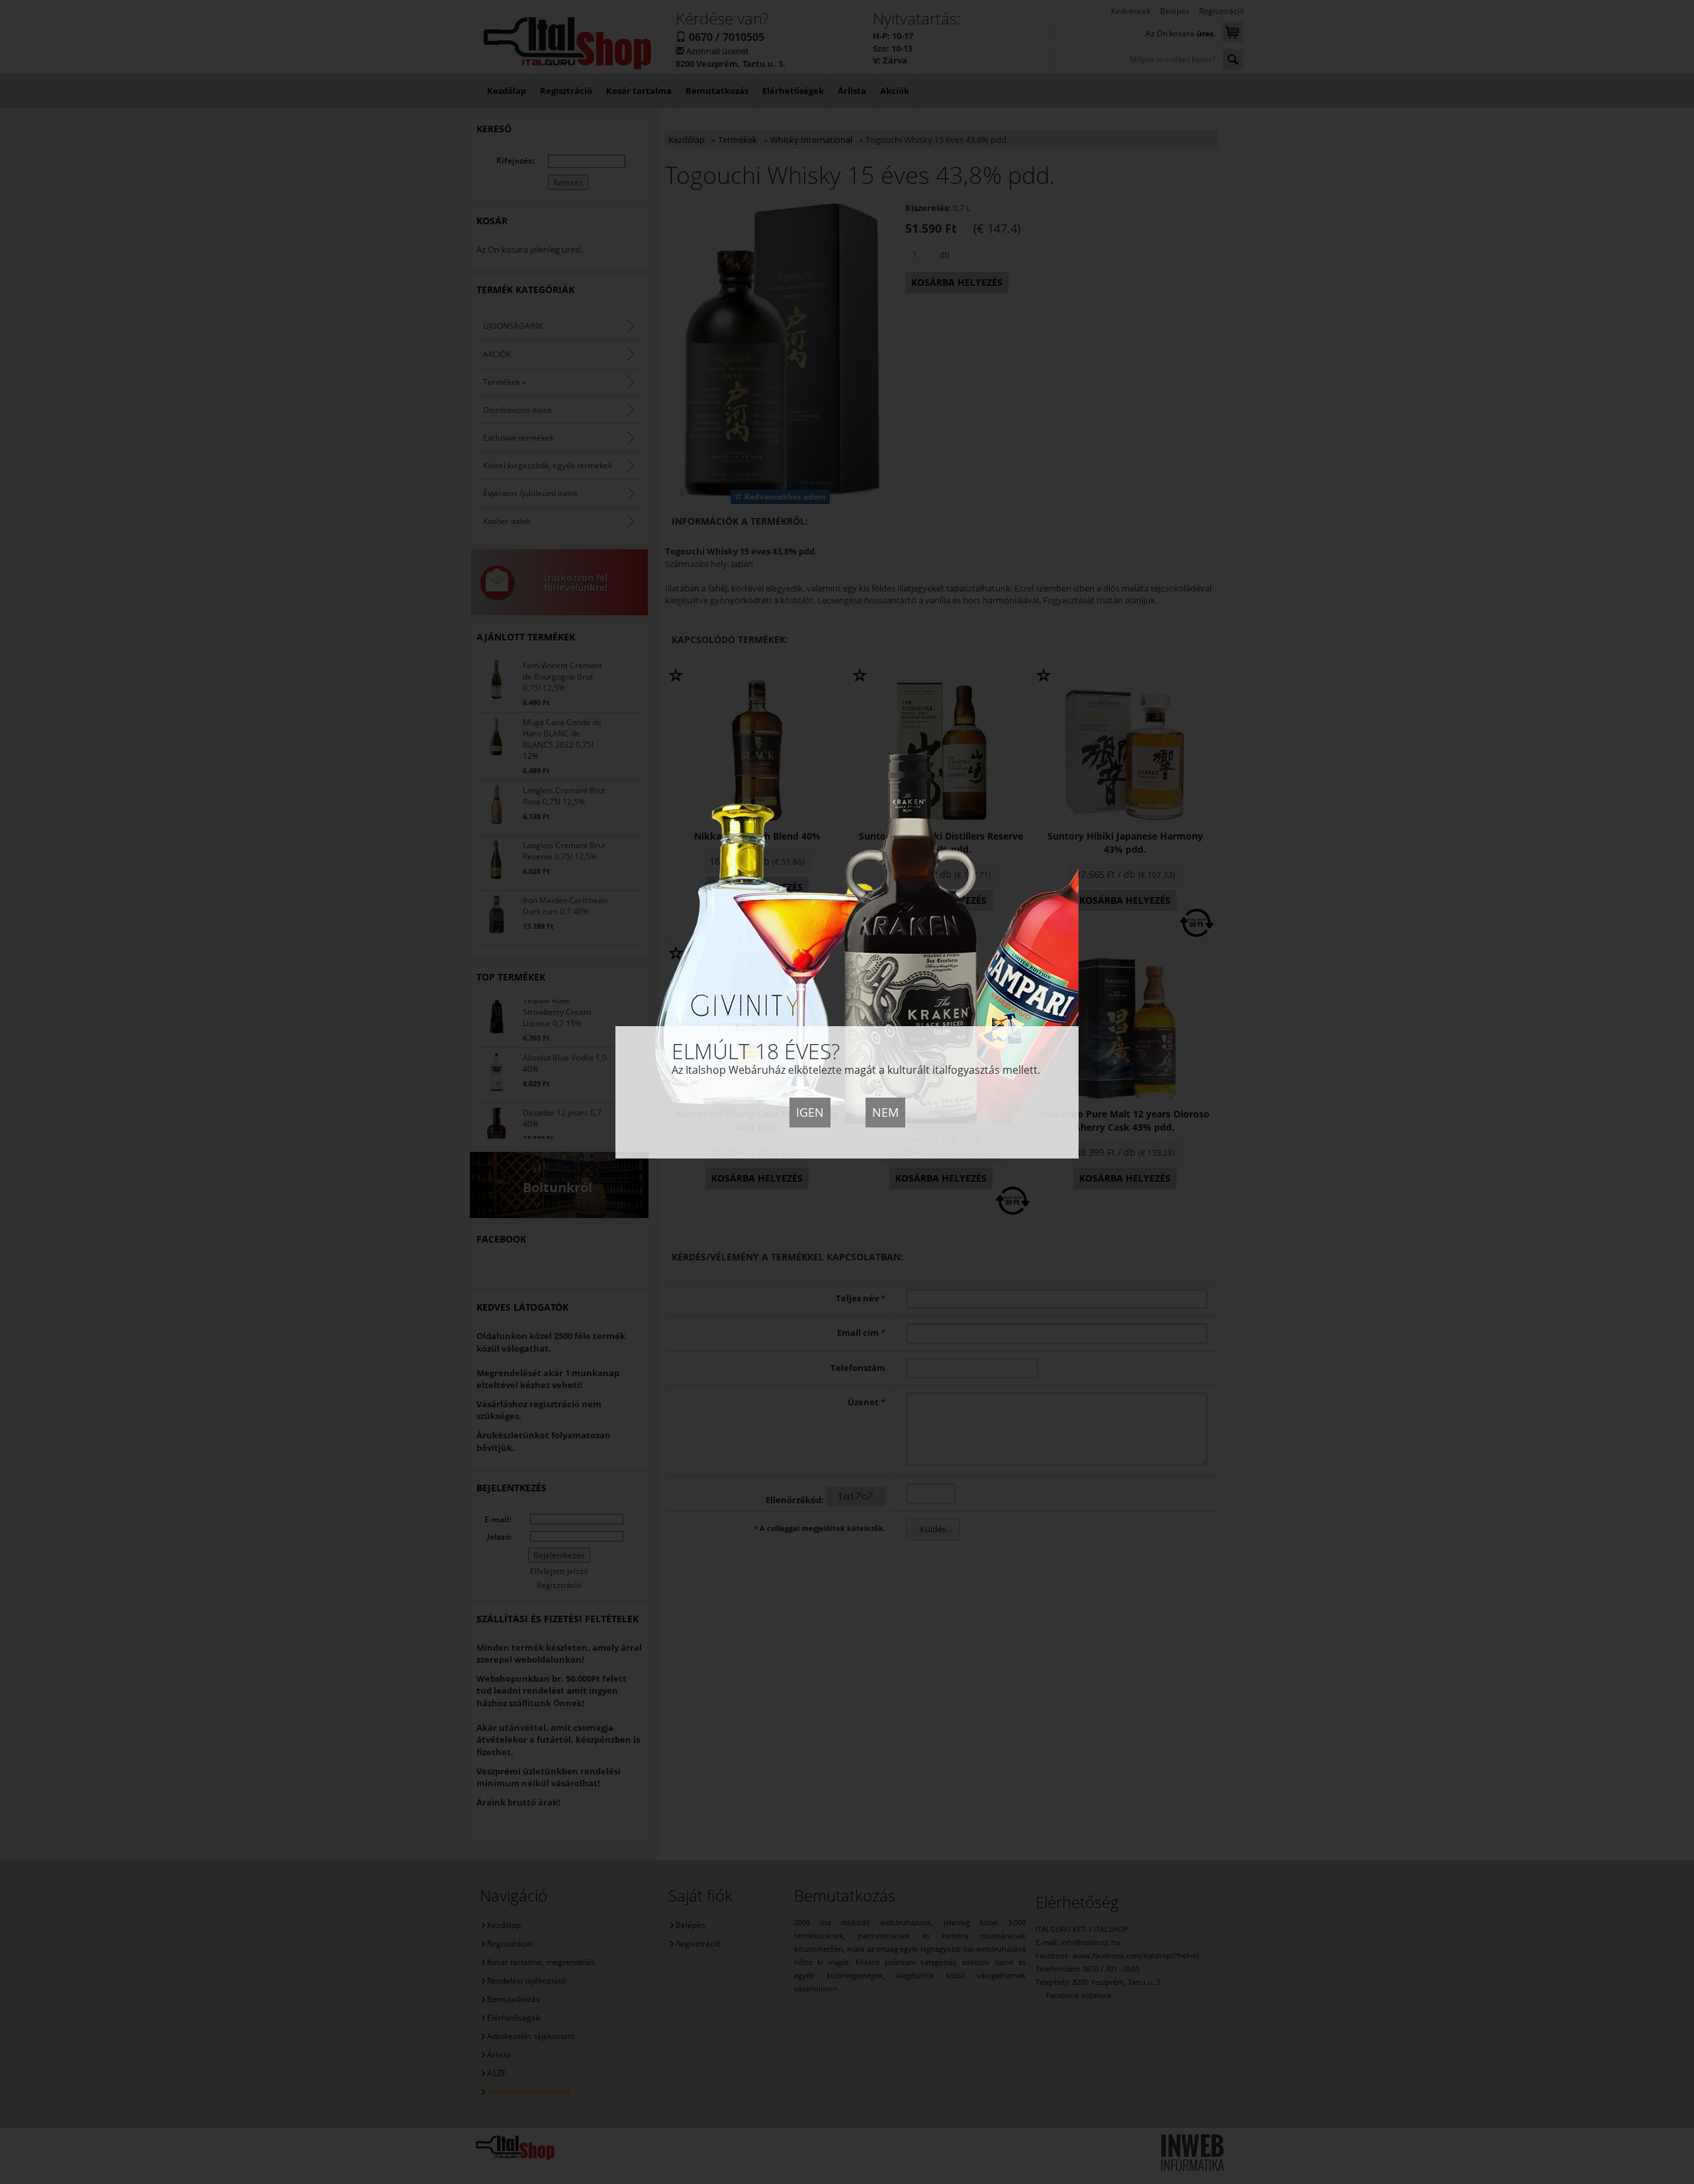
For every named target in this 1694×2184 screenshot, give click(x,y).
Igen (810, 1112)
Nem (885, 1112)
